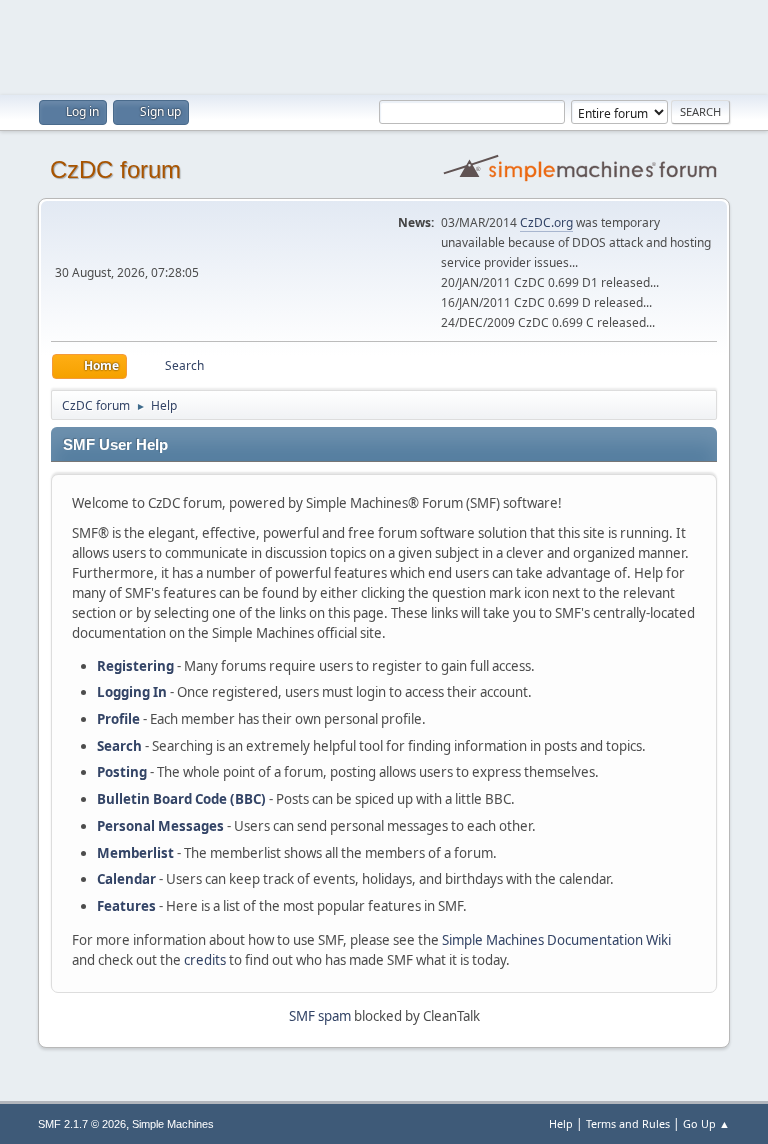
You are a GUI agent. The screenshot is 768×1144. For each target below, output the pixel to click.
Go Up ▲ (706, 1123)
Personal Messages (160, 826)
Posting (122, 772)
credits (205, 960)
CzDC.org (546, 222)
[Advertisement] (384, 45)
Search (119, 746)
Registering (135, 666)
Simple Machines (173, 1124)
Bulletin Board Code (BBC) (181, 799)
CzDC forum (115, 169)
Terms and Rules (628, 1123)
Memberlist (135, 853)
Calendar (126, 879)
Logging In (132, 692)
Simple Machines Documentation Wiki (556, 940)
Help (561, 1123)
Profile (118, 719)
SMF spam (320, 1016)
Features (126, 906)
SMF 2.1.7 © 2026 (82, 1124)
